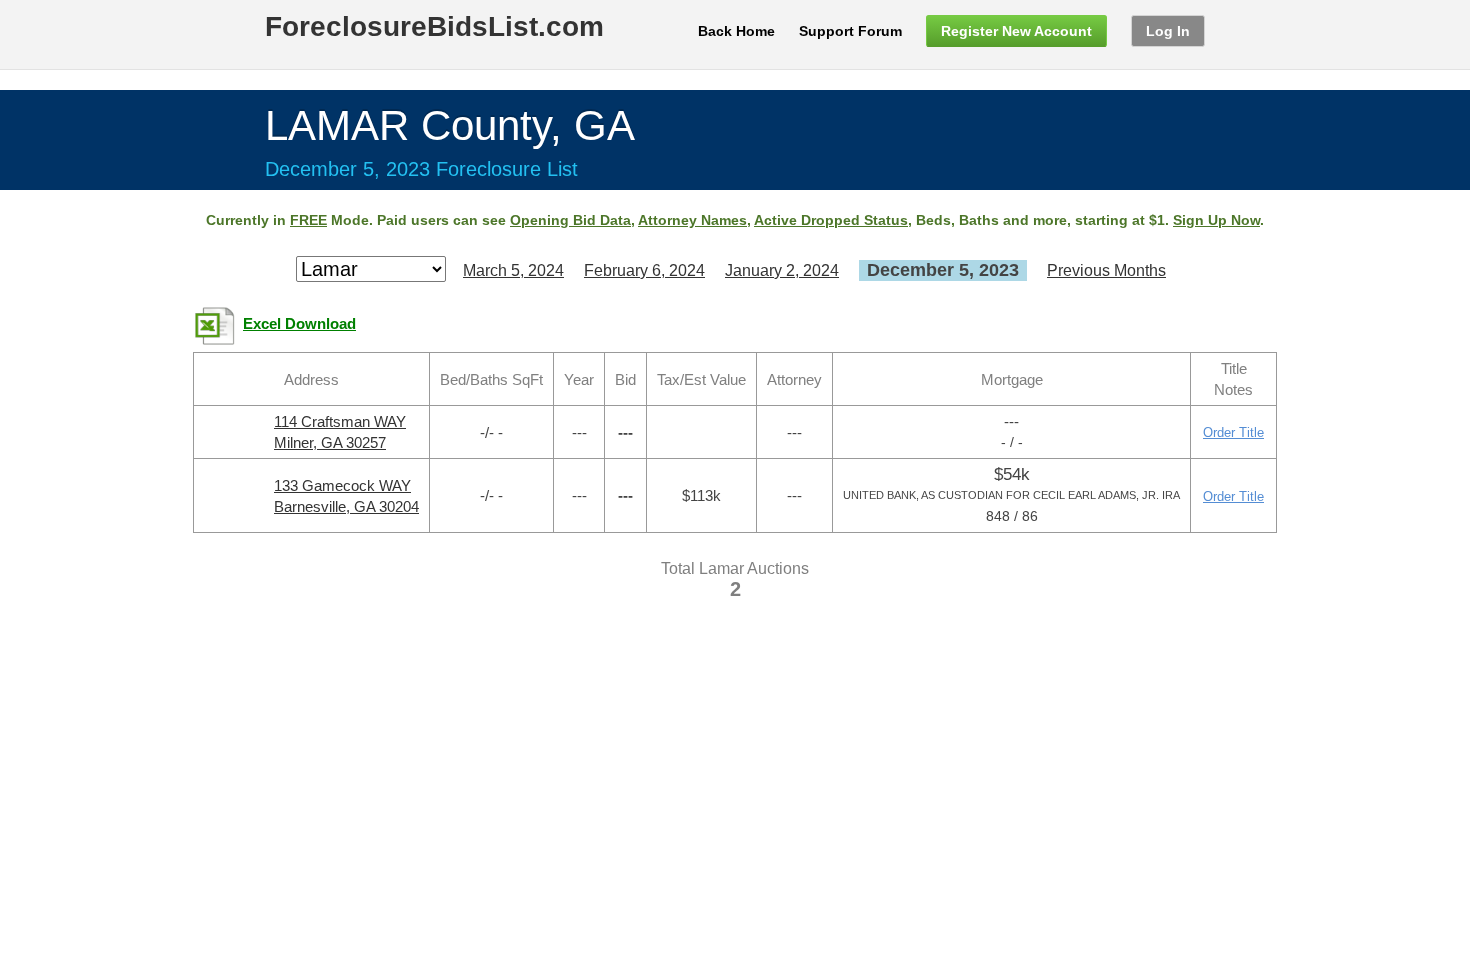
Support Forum (850, 31)
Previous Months (1106, 270)
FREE (308, 220)
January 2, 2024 (782, 270)
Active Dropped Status (831, 220)
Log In (1168, 31)
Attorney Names (692, 220)
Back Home (736, 31)
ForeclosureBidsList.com (434, 26)
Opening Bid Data (570, 220)
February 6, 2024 (644, 270)
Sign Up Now (1216, 220)
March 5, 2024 (513, 270)
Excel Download (299, 324)
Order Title (1233, 432)
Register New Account (1016, 31)
